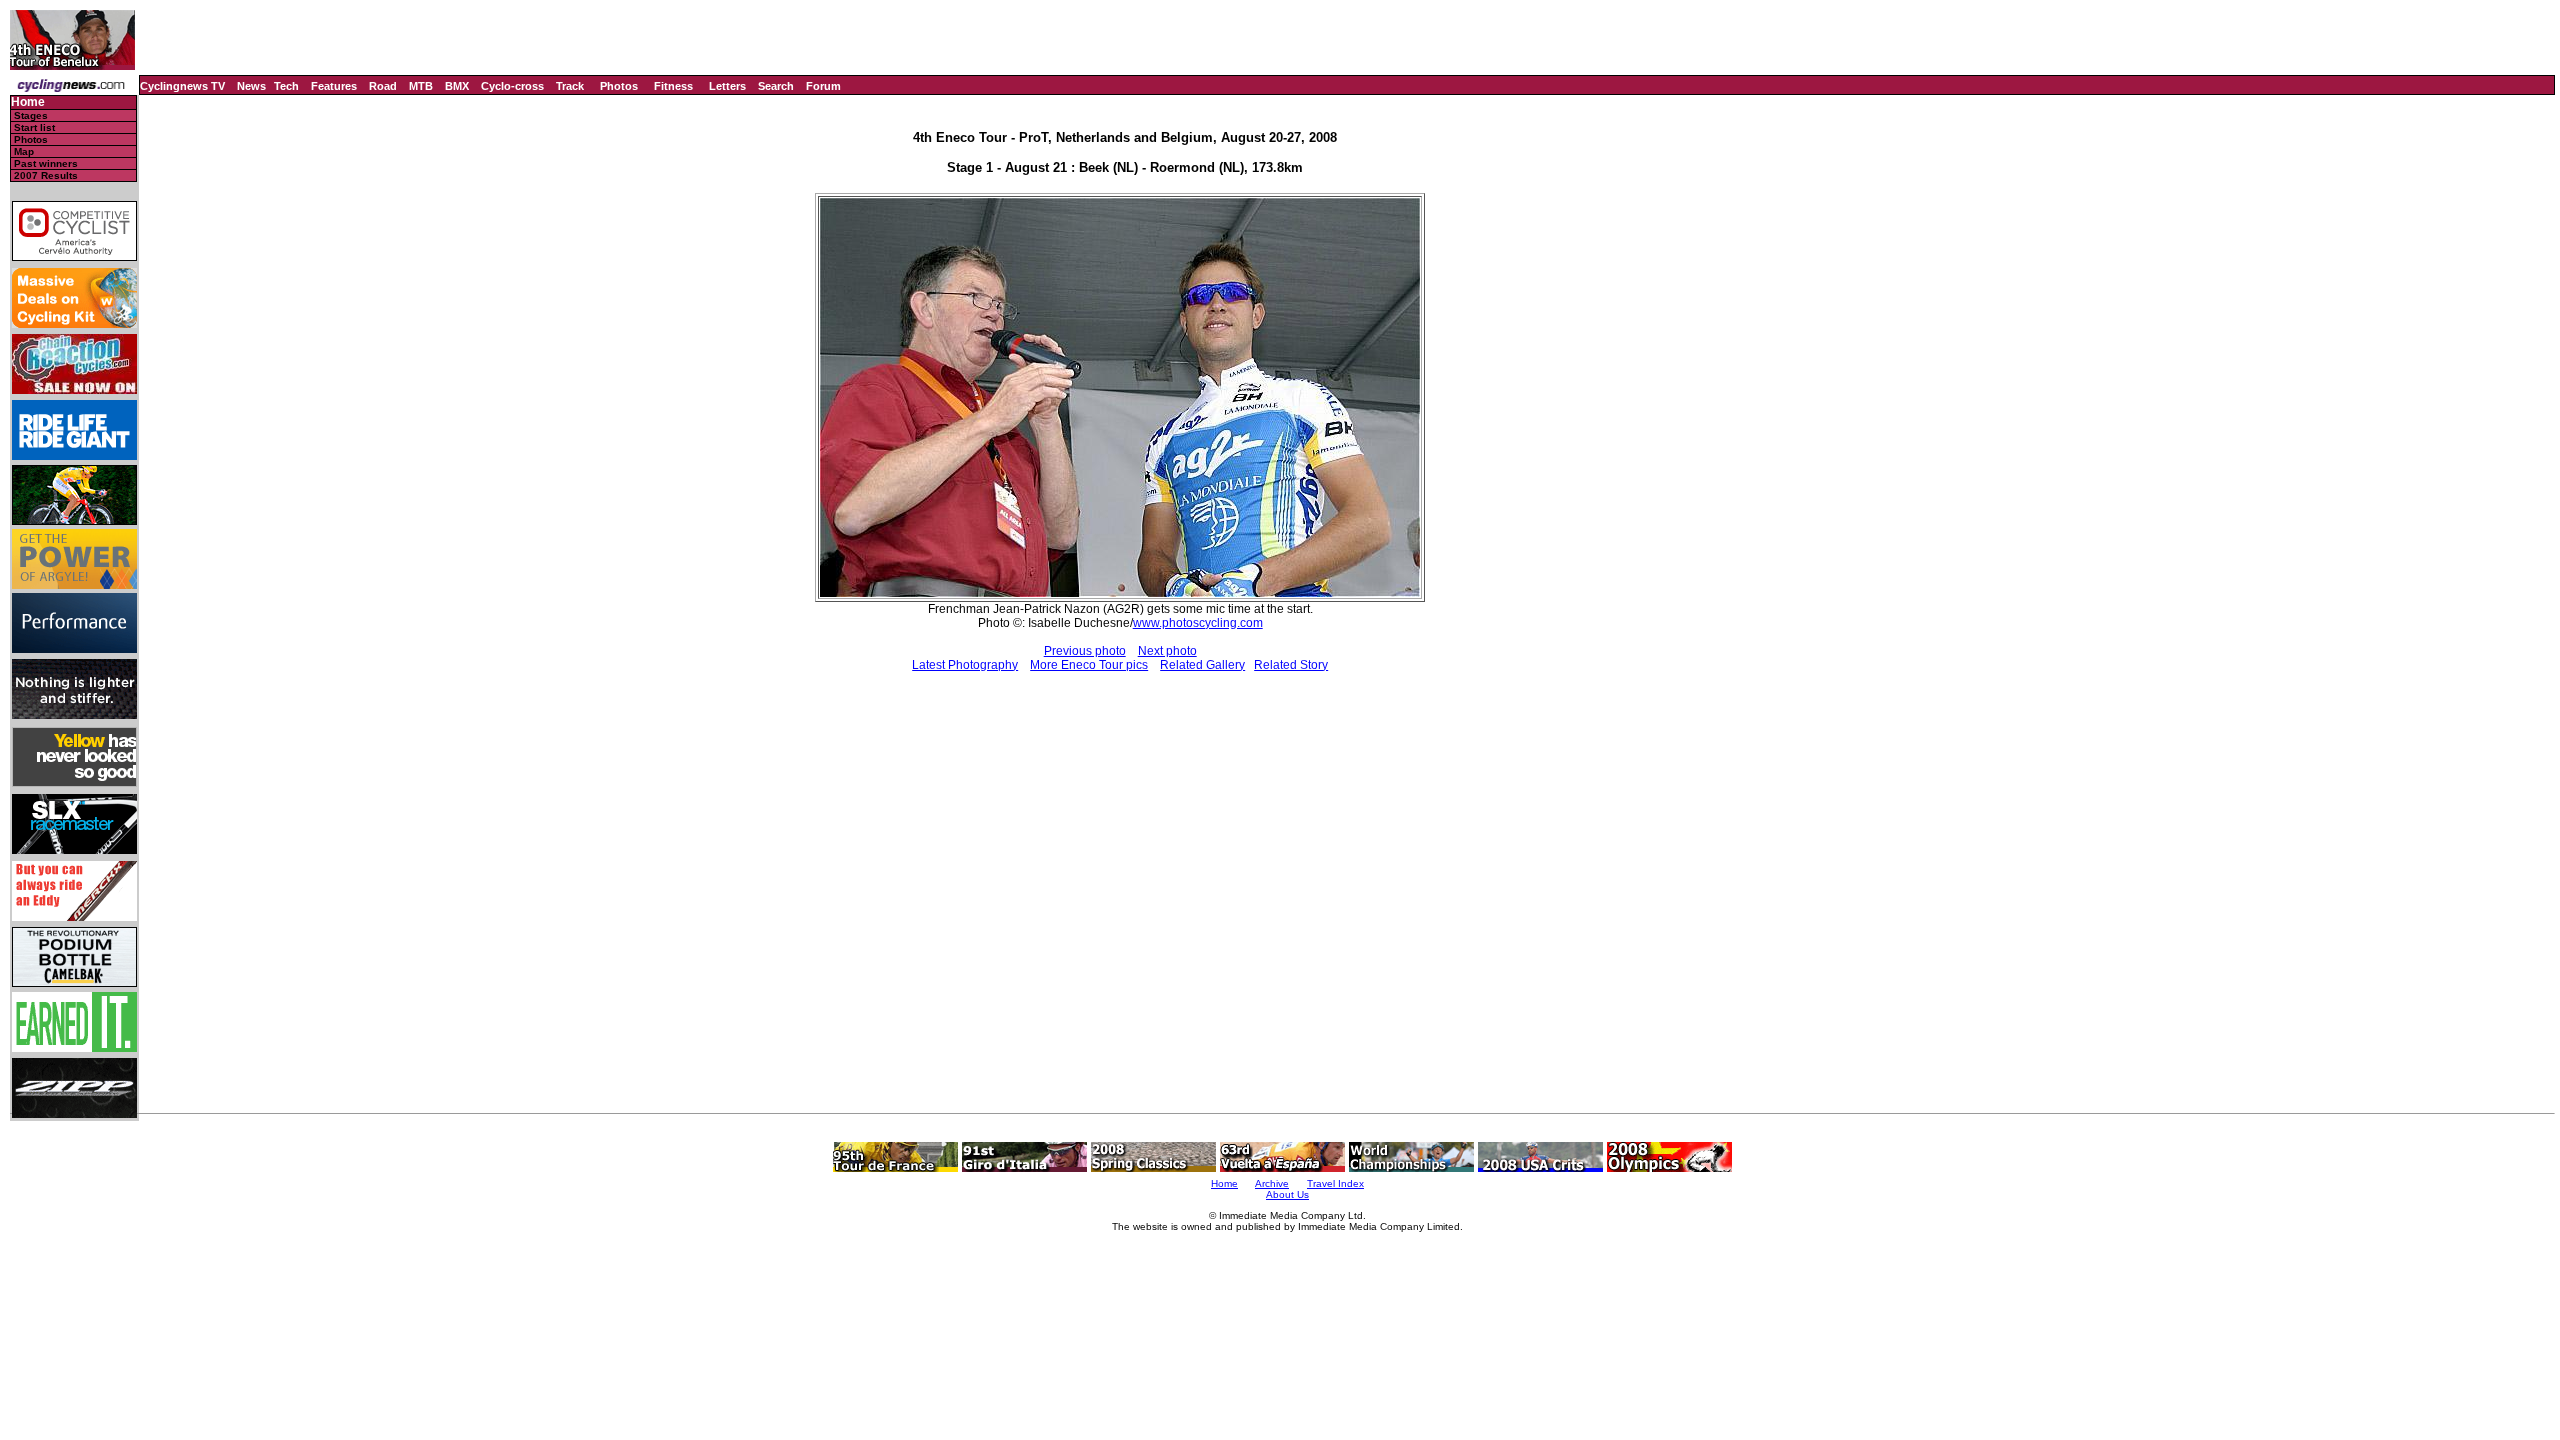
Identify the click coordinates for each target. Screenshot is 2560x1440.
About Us (1287, 1194)
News (251, 86)
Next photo (1167, 651)
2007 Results (46, 175)
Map (24, 151)
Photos (619, 86)
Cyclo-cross (512, 86)
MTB (421, 86)
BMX (457, 86)
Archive (1272, 1183)
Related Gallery (1202, 665)
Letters (727, 86)
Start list (34, 127)
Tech (286, 86)
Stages (31, 115)
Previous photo (1085, 651)
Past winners (46, 163)
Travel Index (1335, 1183)
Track (570, 86)
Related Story (1291, 665)
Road (383, 86)
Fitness (673, 86)
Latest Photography (965, 665)
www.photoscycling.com (1198, 623)
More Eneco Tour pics (1089, 665)
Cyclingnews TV (182, 86)
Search (776, 86)
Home (28, 102)
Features (334, 86)
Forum (823, 86)
